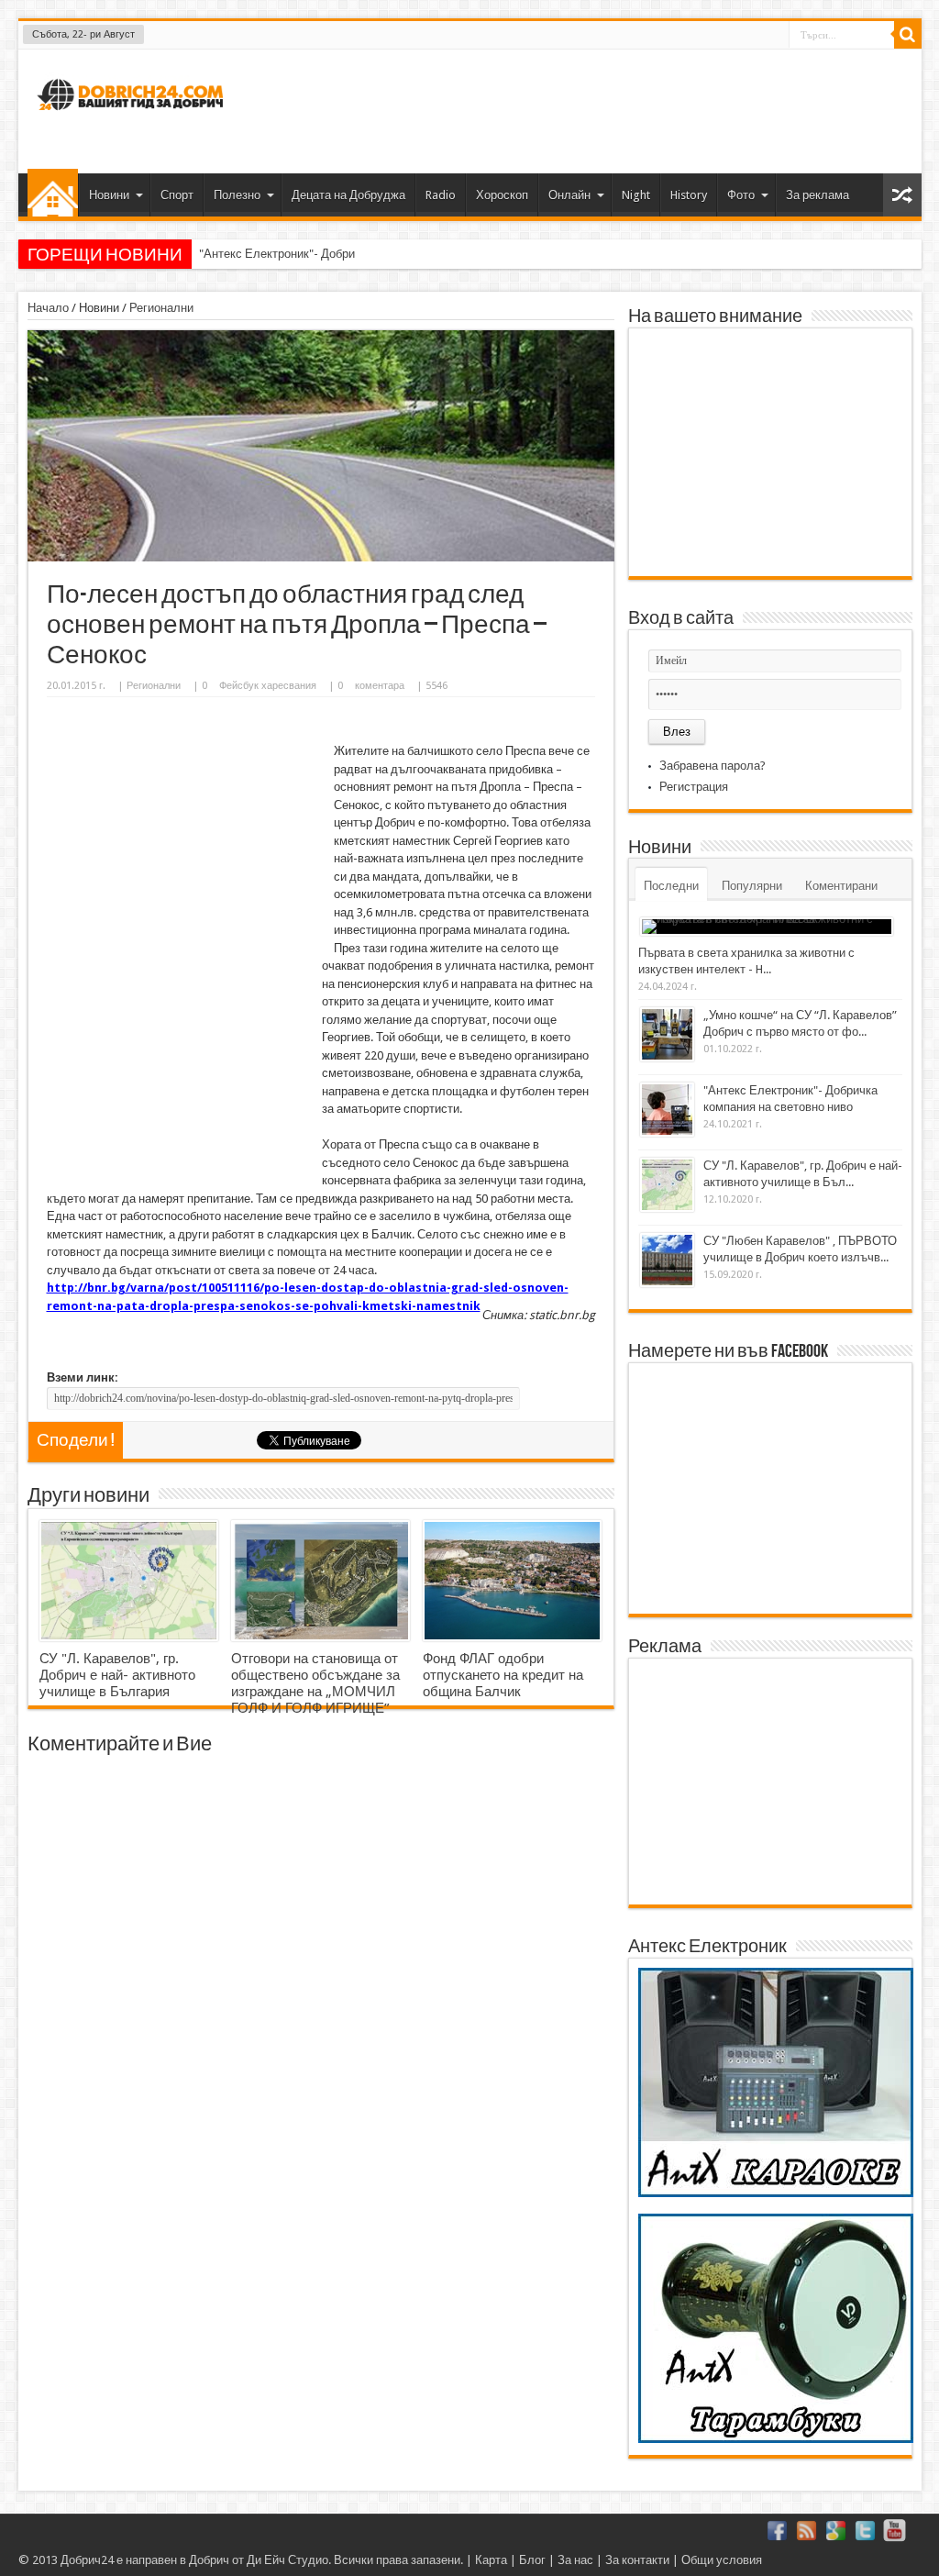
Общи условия (722, 2560)
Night (636, 195)
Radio (441, 195)
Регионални (161, 308)
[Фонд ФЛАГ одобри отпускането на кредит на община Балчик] (512, 1581)
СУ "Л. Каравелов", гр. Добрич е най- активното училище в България (117, 1675)
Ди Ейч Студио (287, 2560)
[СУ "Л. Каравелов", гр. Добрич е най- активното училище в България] (129, 1581)
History (689, 195)
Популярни (752, 886)
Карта (491, 2560)
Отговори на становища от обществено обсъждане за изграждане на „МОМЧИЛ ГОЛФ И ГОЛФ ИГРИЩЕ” (315, 1683)
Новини (109, 195)
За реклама (817, 195)
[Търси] (908, 35)
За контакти (637, 2560)
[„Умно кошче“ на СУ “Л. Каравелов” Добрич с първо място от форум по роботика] (667, 1034)
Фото (741, 195)
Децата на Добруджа (348, 195)
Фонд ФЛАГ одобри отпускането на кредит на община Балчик (503, 1675)
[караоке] (776, 2193)
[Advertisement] (574, 109)
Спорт (177, 195)
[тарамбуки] (776, 2439)
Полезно (237, 195)
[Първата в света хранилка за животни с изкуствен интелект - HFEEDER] (767, 927)
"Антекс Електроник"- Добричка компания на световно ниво (362, 254)
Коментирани (841, 886)
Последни (671, 886)
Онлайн (569, 195)
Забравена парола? (713, 766)
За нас (575, 2560)
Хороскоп (502, 195)
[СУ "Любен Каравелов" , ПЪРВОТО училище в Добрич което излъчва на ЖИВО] (667, 1260)
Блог (532, 2560)
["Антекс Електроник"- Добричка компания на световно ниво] (667, 1110)
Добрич (209, 2560)
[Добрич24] (133, 118)
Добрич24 (87, 2560)
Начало (53, 193)
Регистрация (694, 787)
